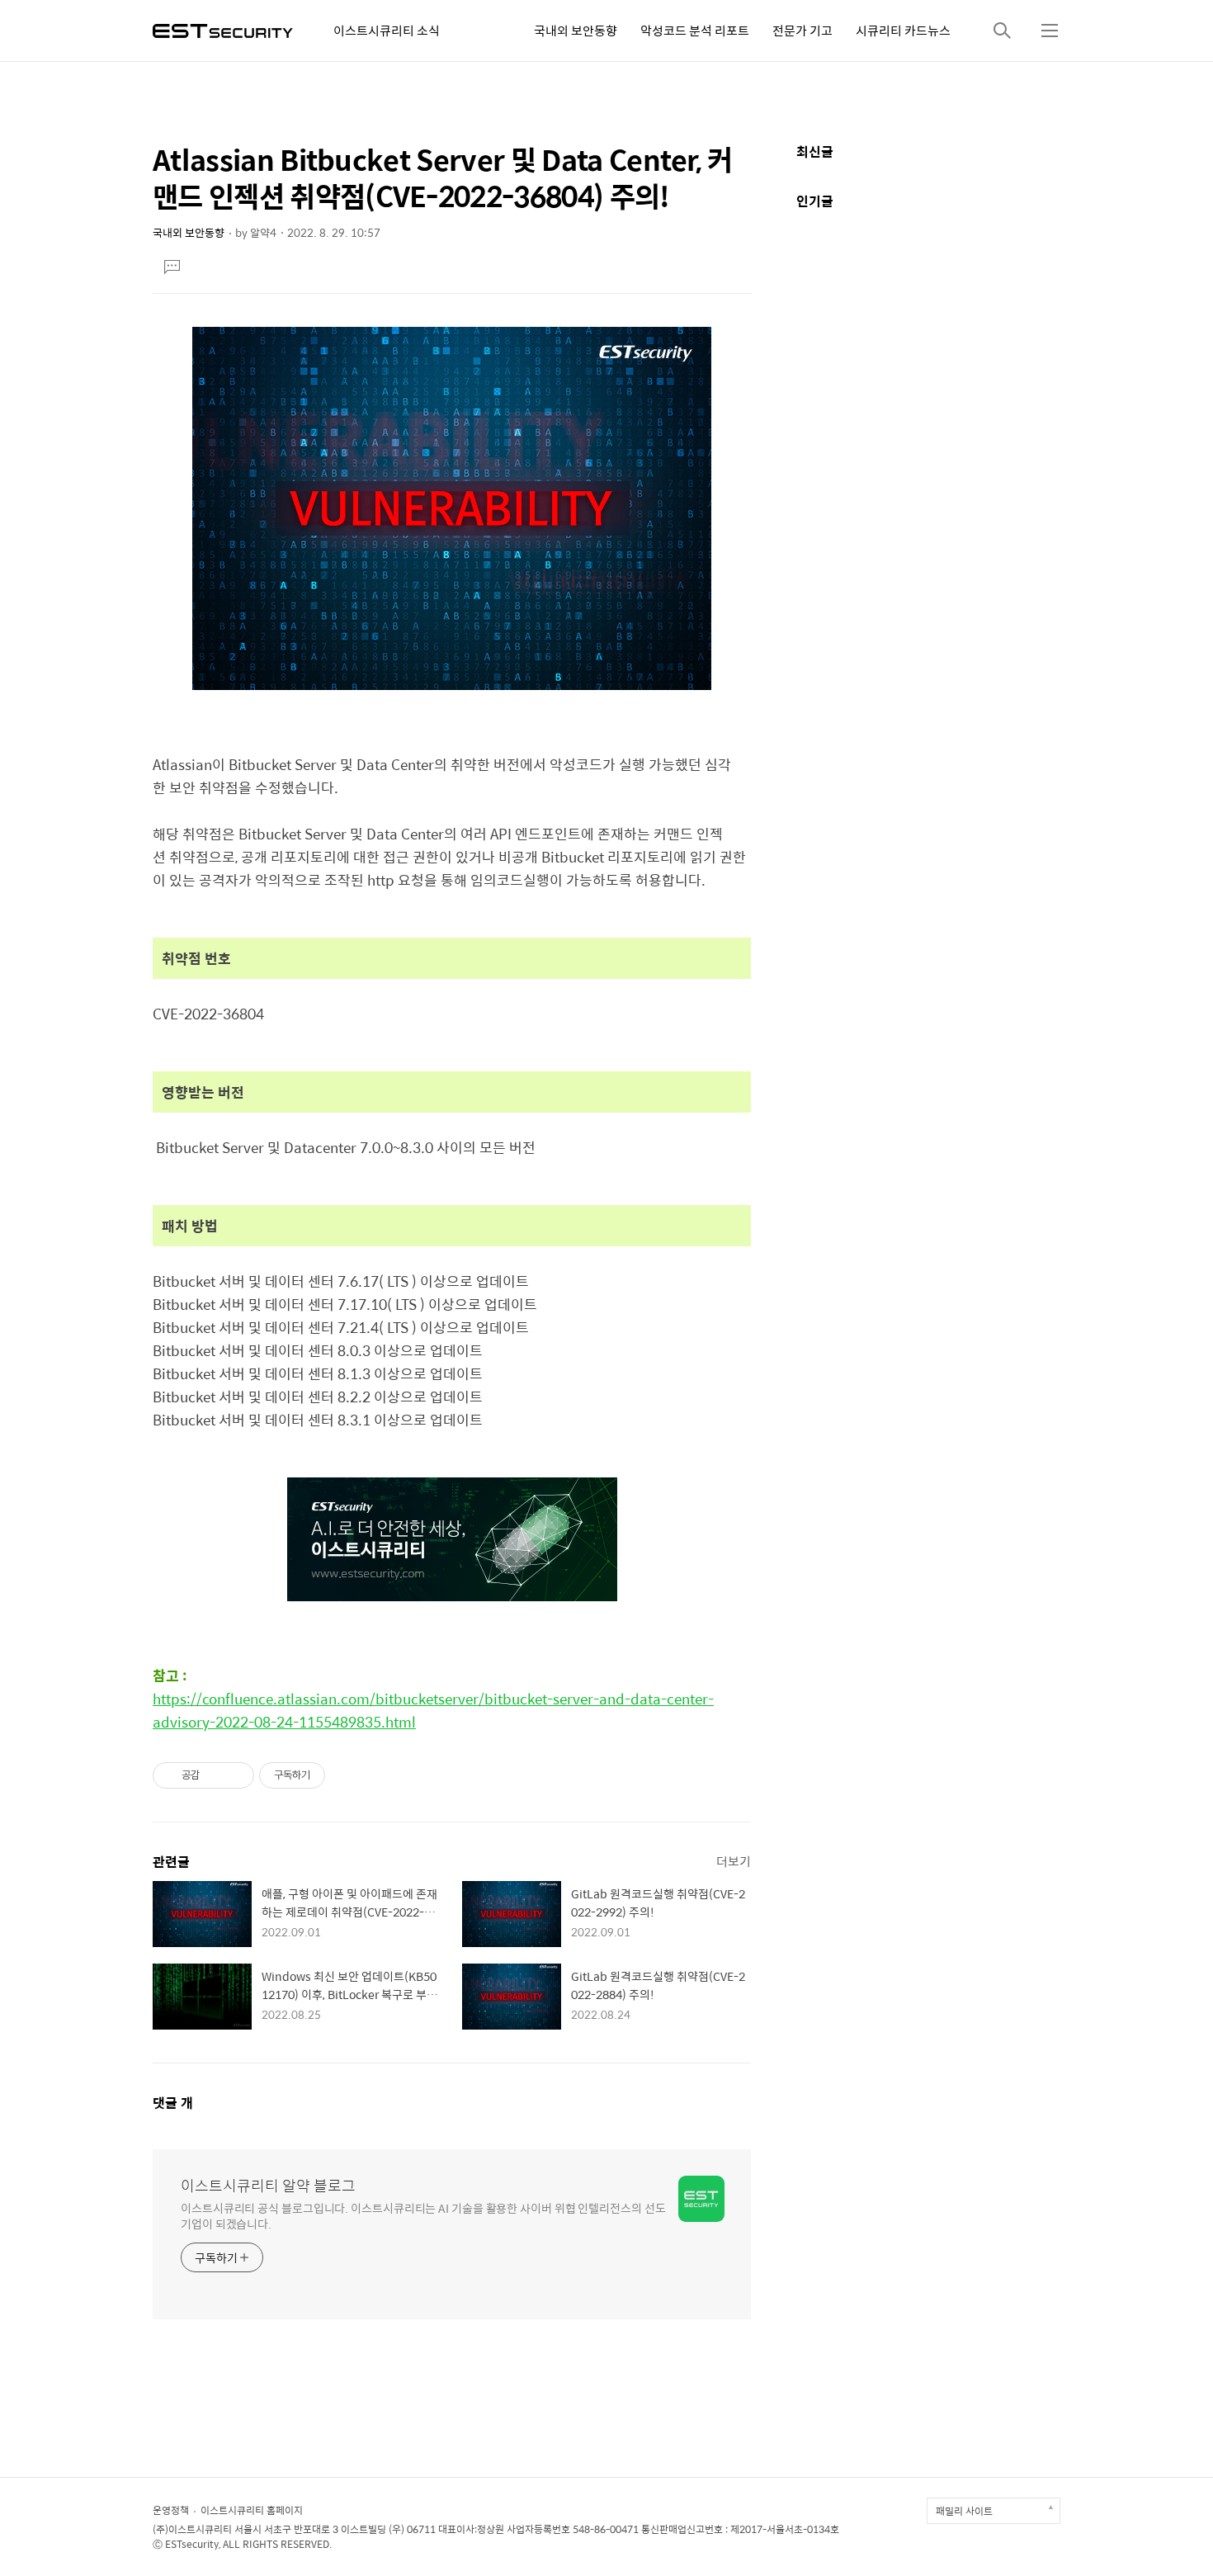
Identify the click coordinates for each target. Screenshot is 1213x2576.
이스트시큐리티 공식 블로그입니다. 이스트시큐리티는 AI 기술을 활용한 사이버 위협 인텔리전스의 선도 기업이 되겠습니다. (423, 2215)
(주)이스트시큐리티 (192, 2529)
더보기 (734, 1861)
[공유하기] (215, 1775)
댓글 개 (173, 2103)
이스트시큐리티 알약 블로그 (268, 2186)
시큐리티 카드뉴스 (903, 30)
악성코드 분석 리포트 (695, 30)
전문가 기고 (802, 30)
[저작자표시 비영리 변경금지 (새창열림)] (347, 1775)
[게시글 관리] (236, 1775)
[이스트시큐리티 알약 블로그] (223, 29)
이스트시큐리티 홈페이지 (252, 2510)
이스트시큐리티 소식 (387, 30)
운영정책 (171, 2510)
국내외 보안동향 (576, 30)
